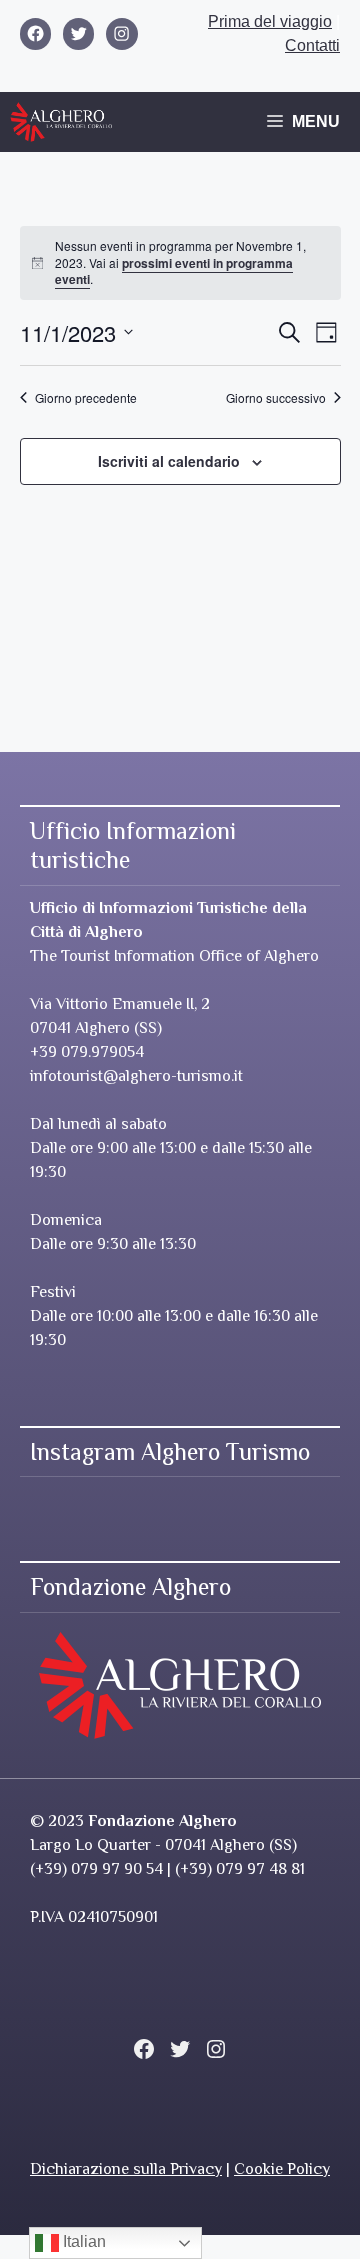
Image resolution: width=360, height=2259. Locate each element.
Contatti (312, 45)
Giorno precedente (86, 398)
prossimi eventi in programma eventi (174, 271)
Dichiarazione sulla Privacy (126, 2169)
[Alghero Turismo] (61, 122)
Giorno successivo (276, 398)
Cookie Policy (282, 2169)
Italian (82, 2241)
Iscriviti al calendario (169, 461)
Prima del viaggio (270, 21)
